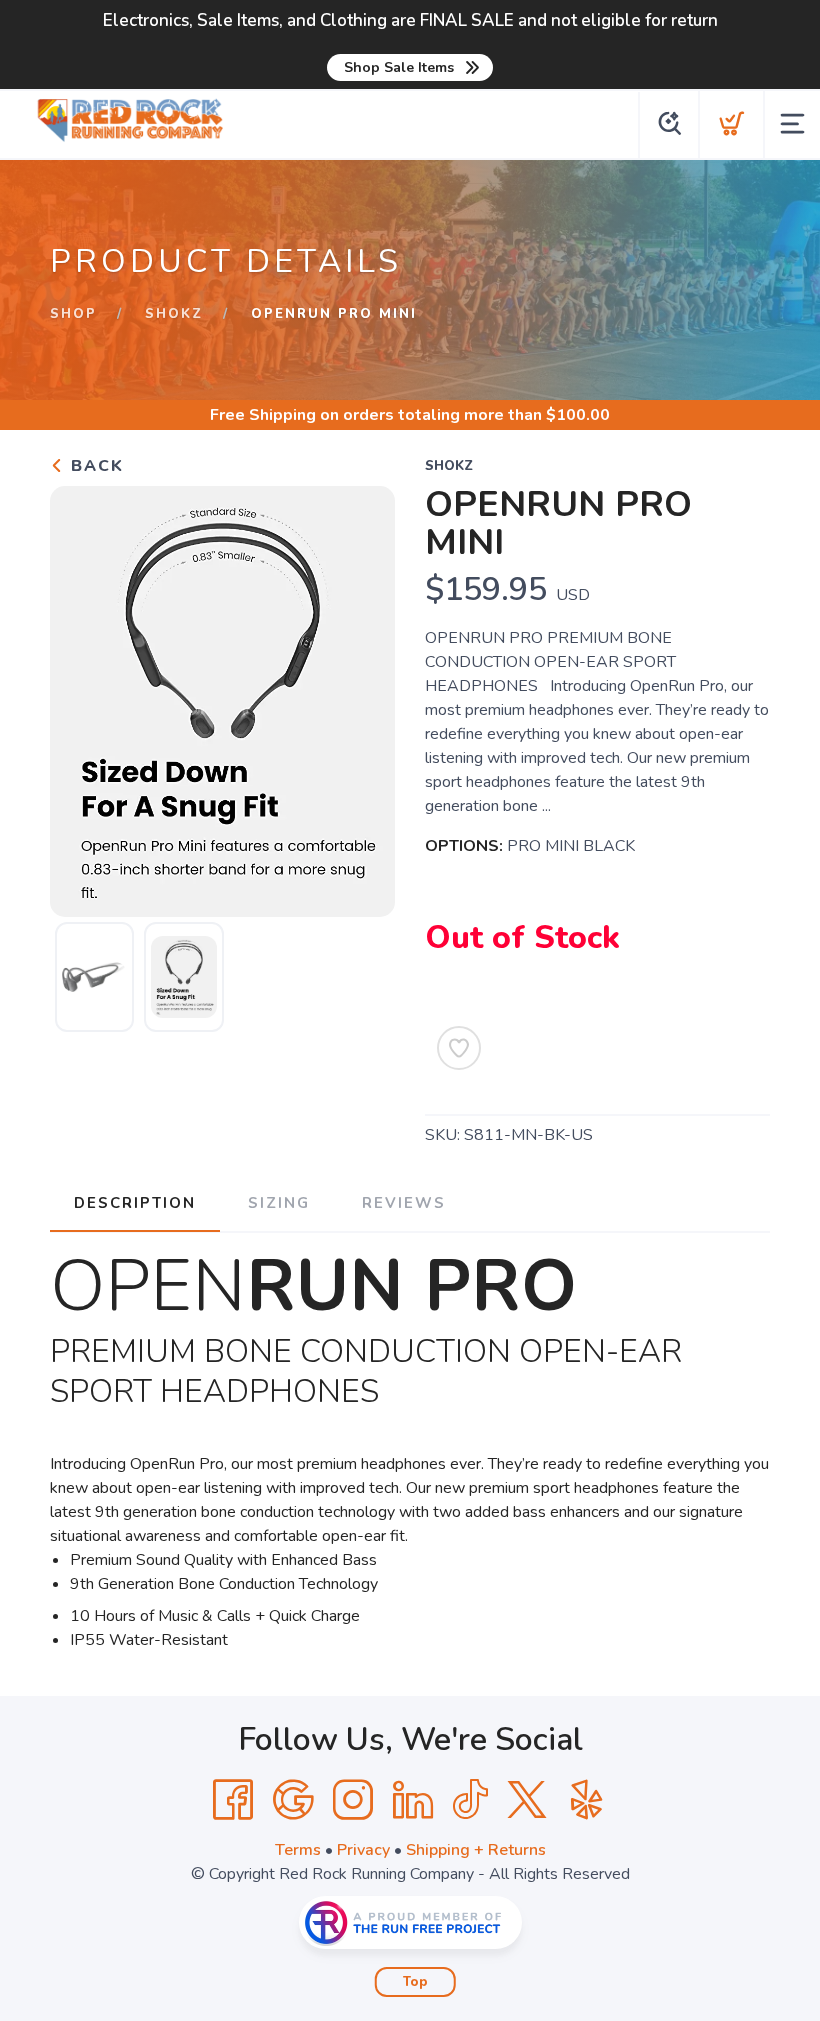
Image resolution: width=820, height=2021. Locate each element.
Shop (73, 314)
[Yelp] (587, 1800)
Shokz (174, 314)
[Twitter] (527, 1800)
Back (94, 466)
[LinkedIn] (413, 1800)
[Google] (293, 1800)
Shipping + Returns (476, 1850)
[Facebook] (233, 1800)
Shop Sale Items (399, 67)
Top (415, 1982)
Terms (298, 1850)
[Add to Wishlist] (459, 1048)
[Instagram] (353, 1800)
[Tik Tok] (470, 1800)
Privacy (363, 1850)
